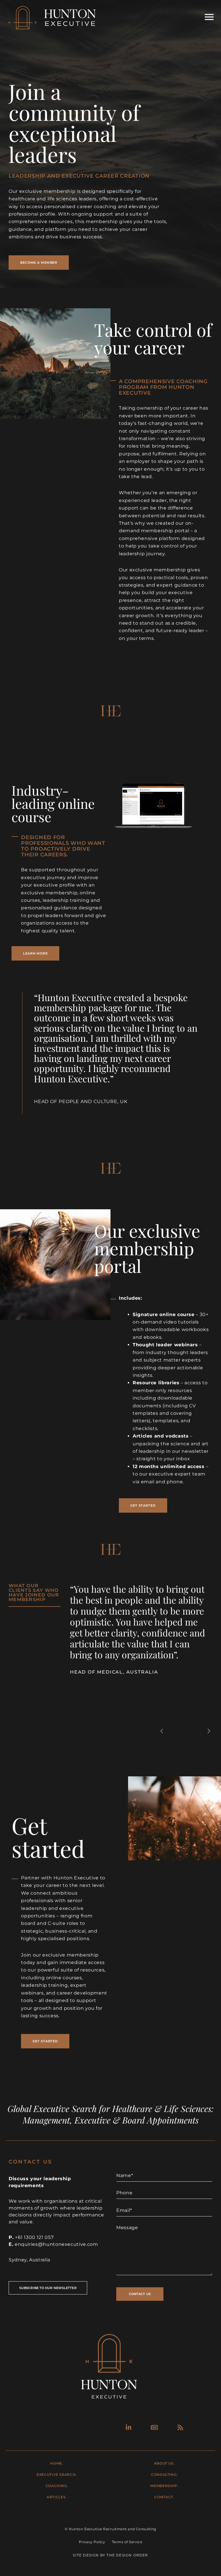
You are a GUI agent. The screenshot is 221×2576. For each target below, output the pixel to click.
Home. (57, 2463)
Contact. (164, 2497)
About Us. (164, 2463)
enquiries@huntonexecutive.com (56, 2244)
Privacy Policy (92, 2542)
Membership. (164, 2486)
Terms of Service (127, 2542)
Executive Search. (57, 2475)
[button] (162, 1731)
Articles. (57, 2497)
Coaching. (57, 2486)
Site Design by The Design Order (110, 2555)
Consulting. (164, 2475)
